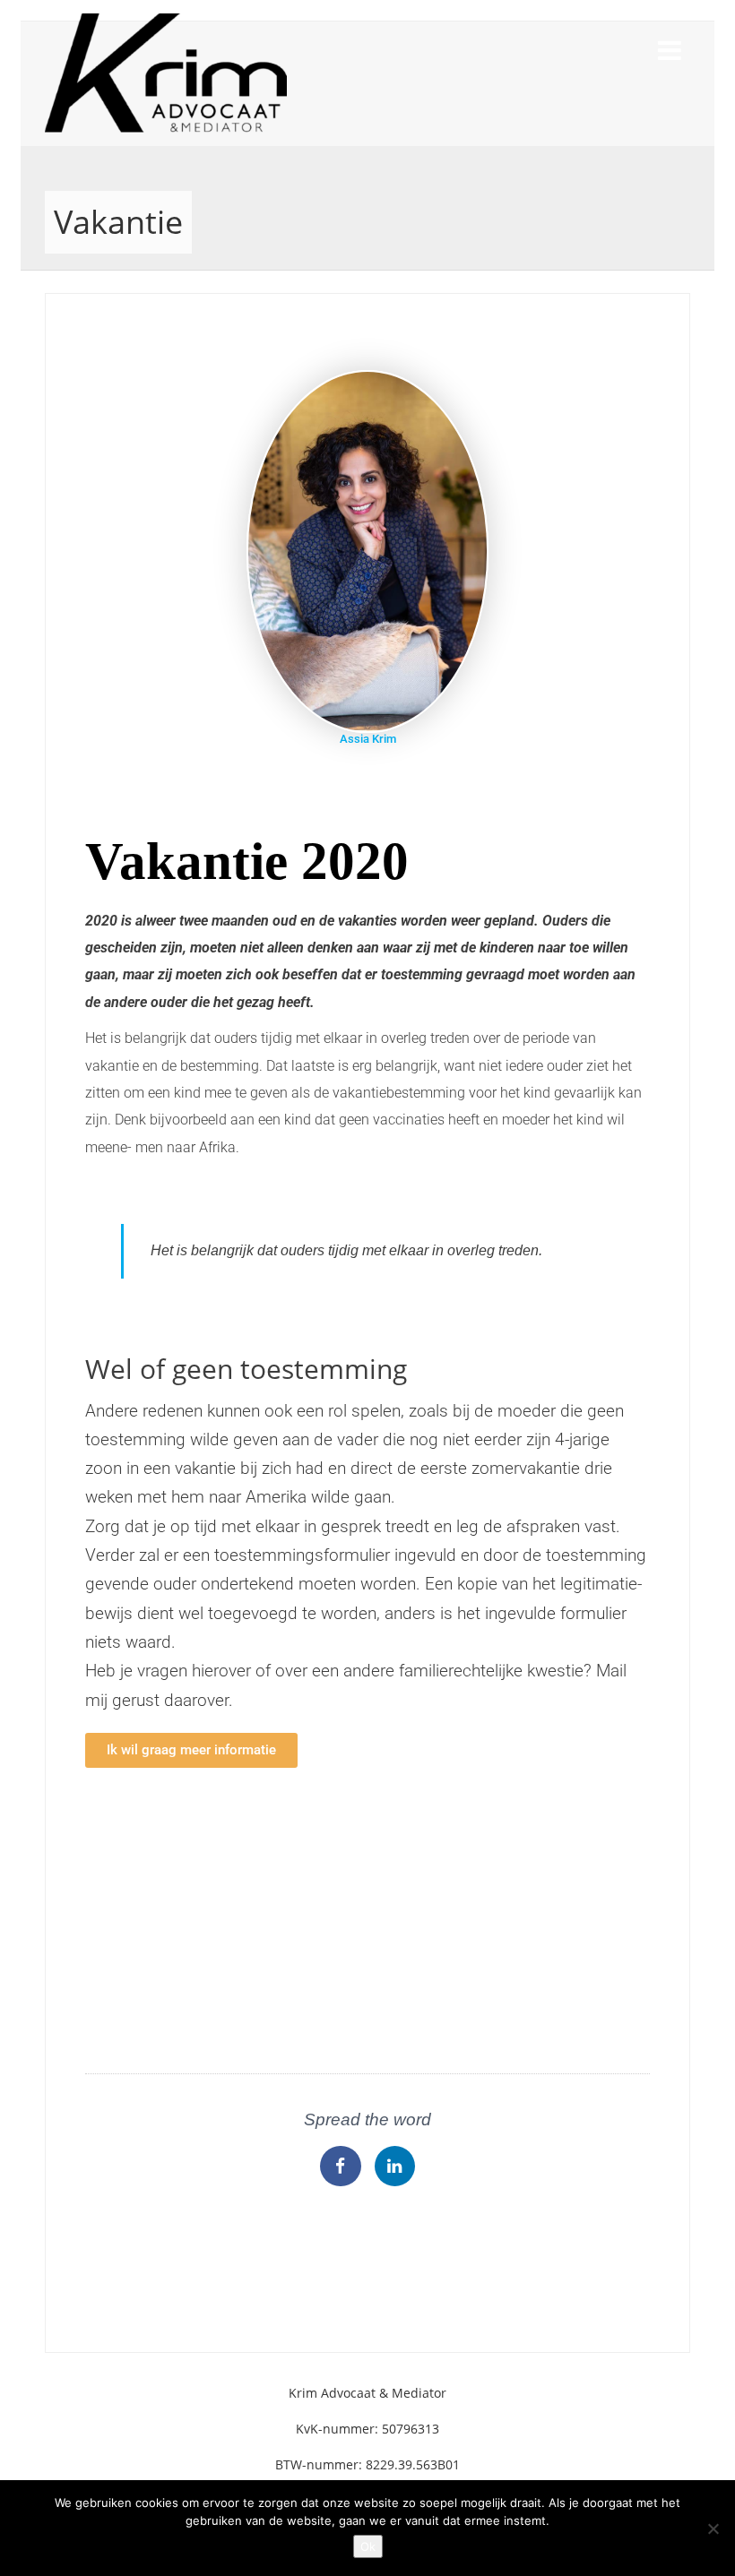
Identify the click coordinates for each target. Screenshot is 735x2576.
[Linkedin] (395, 2167)
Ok (368, 2546)
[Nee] (713, 2529)
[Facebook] (341, 2167)
